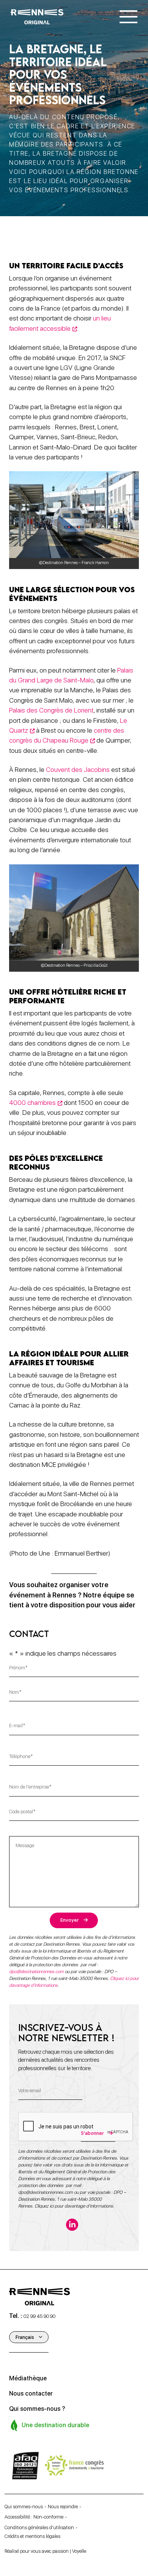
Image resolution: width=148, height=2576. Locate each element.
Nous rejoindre (63, 2507)
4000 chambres (32, 1102)
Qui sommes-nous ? (37, 2409)
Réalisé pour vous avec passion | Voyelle (45, 2551)
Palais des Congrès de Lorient (51, 710)
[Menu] (128, 17)
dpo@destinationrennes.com (36, 1972)
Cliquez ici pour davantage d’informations (74, 2206)
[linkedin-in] (72, 2225)
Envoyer (69, 1920)
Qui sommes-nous (24, 2507)
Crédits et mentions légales (32, 2536)
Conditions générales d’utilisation (39, 2527)
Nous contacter (31, 2393)
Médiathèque (28, 2378)
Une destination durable (55, 2425)
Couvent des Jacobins (78, 769)
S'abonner (92, 2133)
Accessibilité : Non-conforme (34, 2517)
